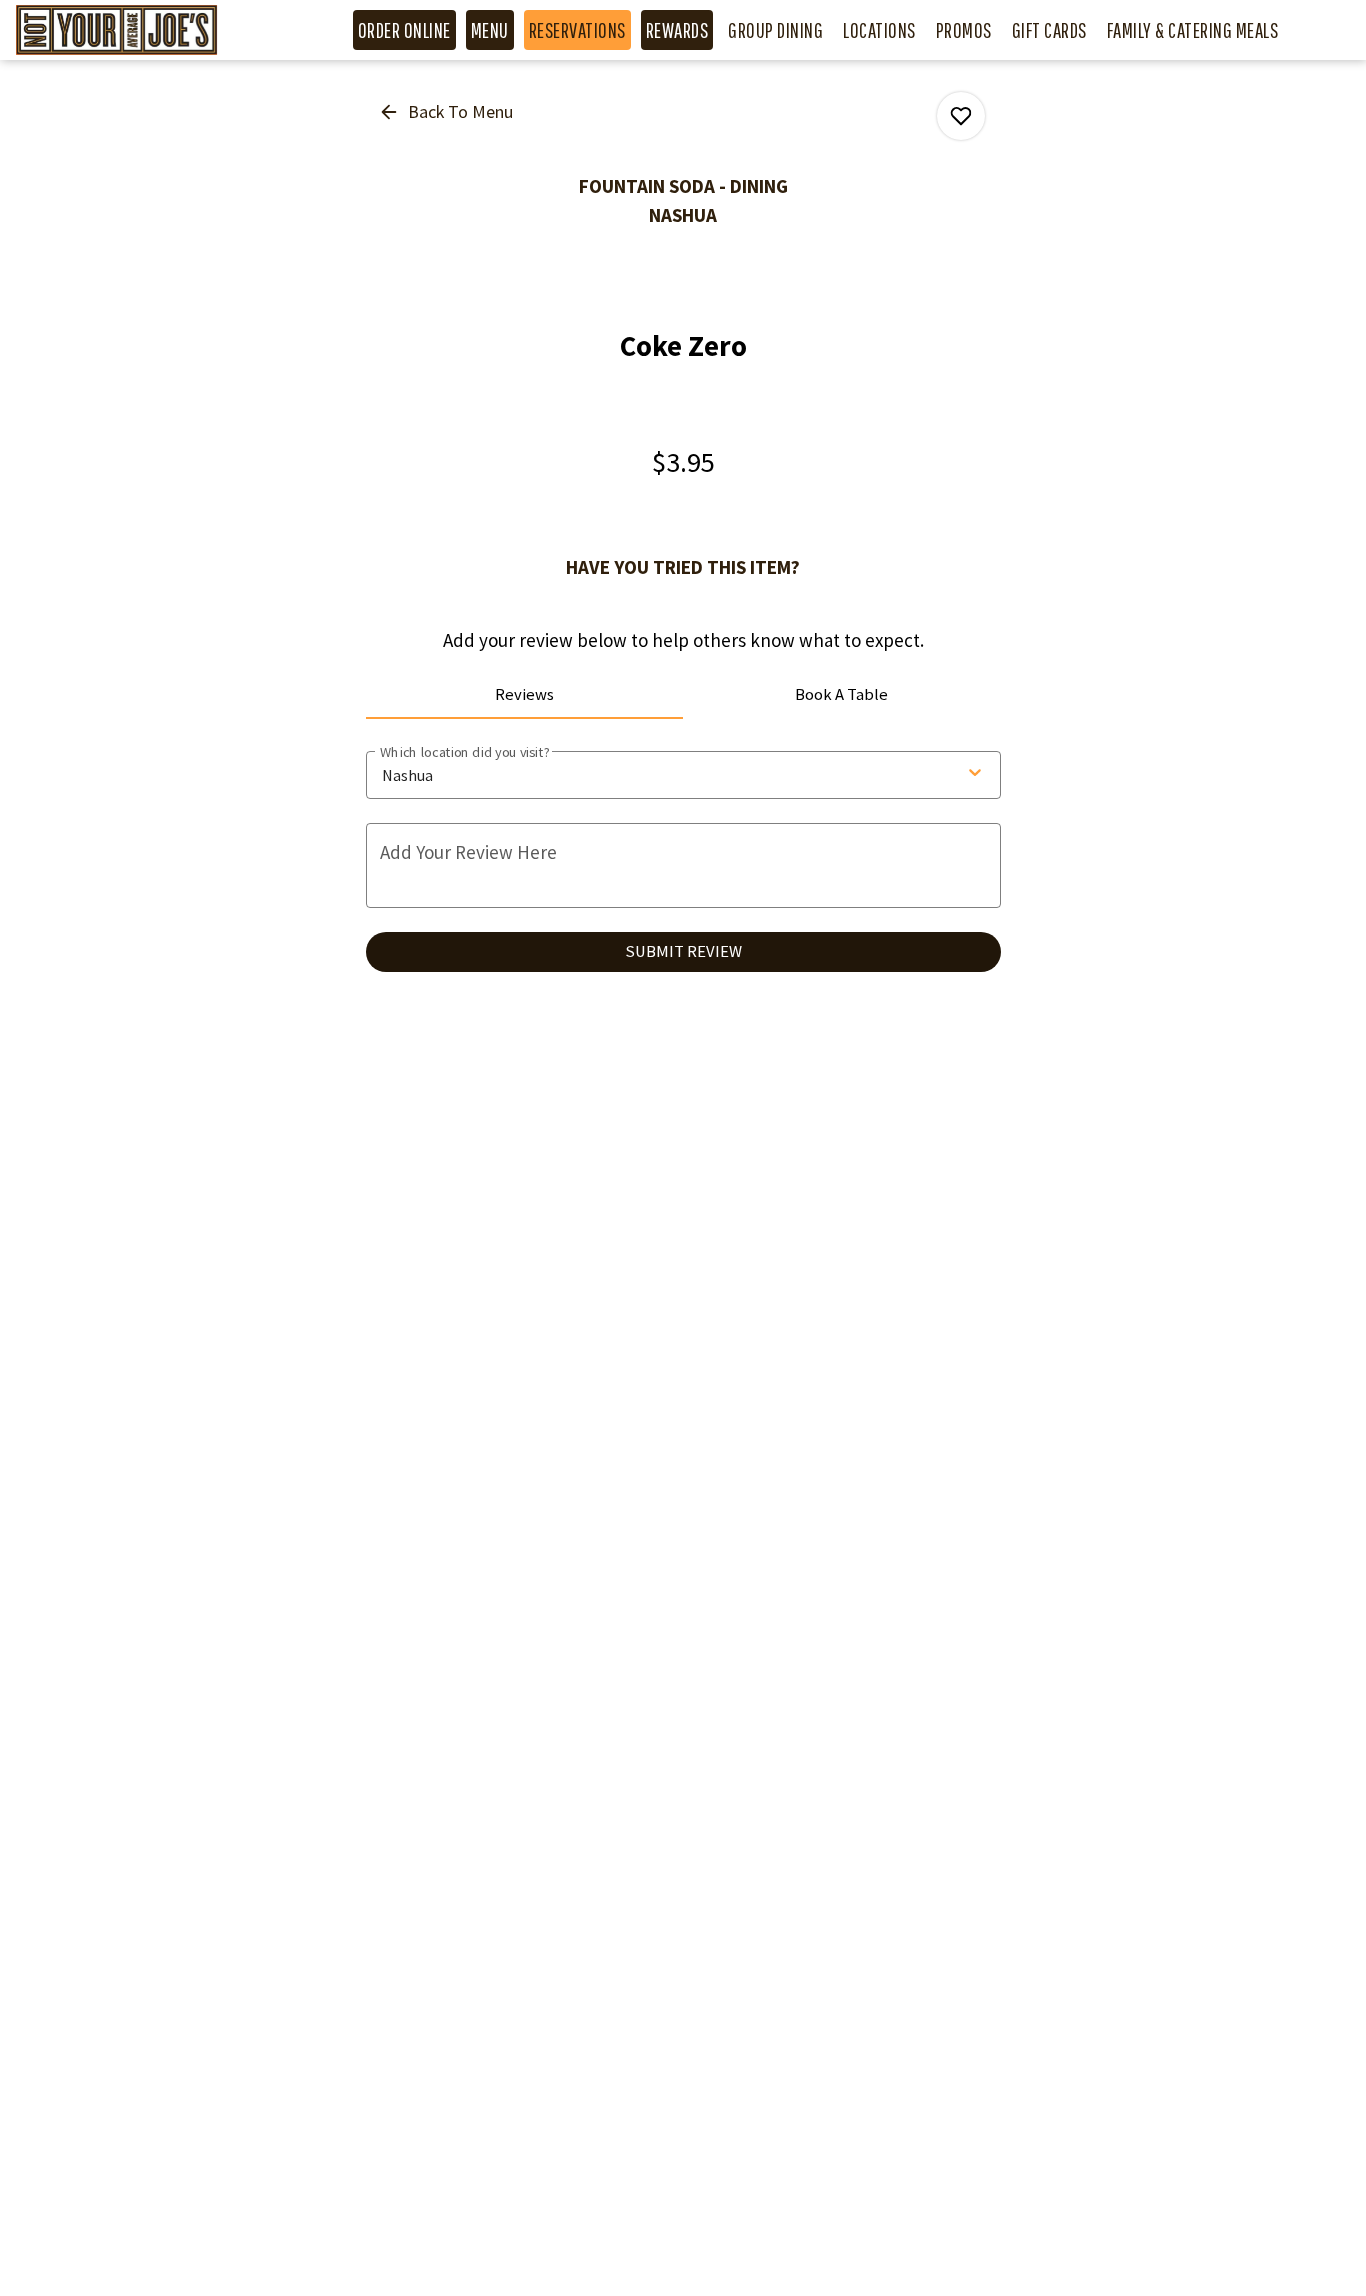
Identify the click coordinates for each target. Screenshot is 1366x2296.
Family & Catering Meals (1193, 30)
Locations (879, 30)
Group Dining (775, 30)
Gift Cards (1049, 30)
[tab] (525, 695)
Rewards (677, 30)
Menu (490, 30)
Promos (964, 30)
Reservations (577, 30)
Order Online (404, 30)
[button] (447, 112)
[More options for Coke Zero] (961, 116)
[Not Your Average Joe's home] (138, 30)
